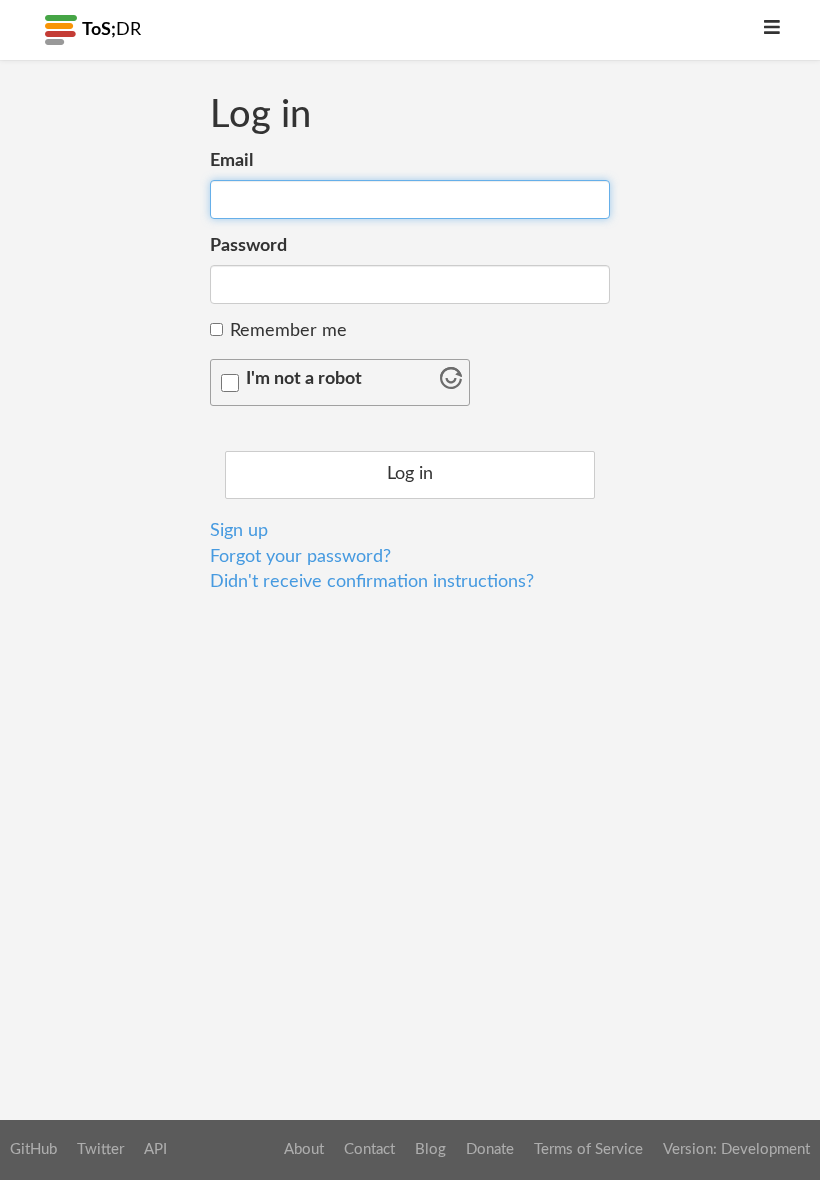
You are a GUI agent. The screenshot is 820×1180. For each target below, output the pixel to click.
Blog (430, 1149)
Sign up (239, 531)
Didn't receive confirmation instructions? (372, 582)
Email (231, 161)
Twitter (100, 1149)
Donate (490, 1149)
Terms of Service (588, 1149)
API (155, 1149)
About (304, 1149)
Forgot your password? (300, 557)
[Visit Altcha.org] (451, 384)
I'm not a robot (304, 379)
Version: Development (736, 1149)
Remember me (288, 331)
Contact (369, 1149)
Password (248, 246)
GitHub (33, 1149)
